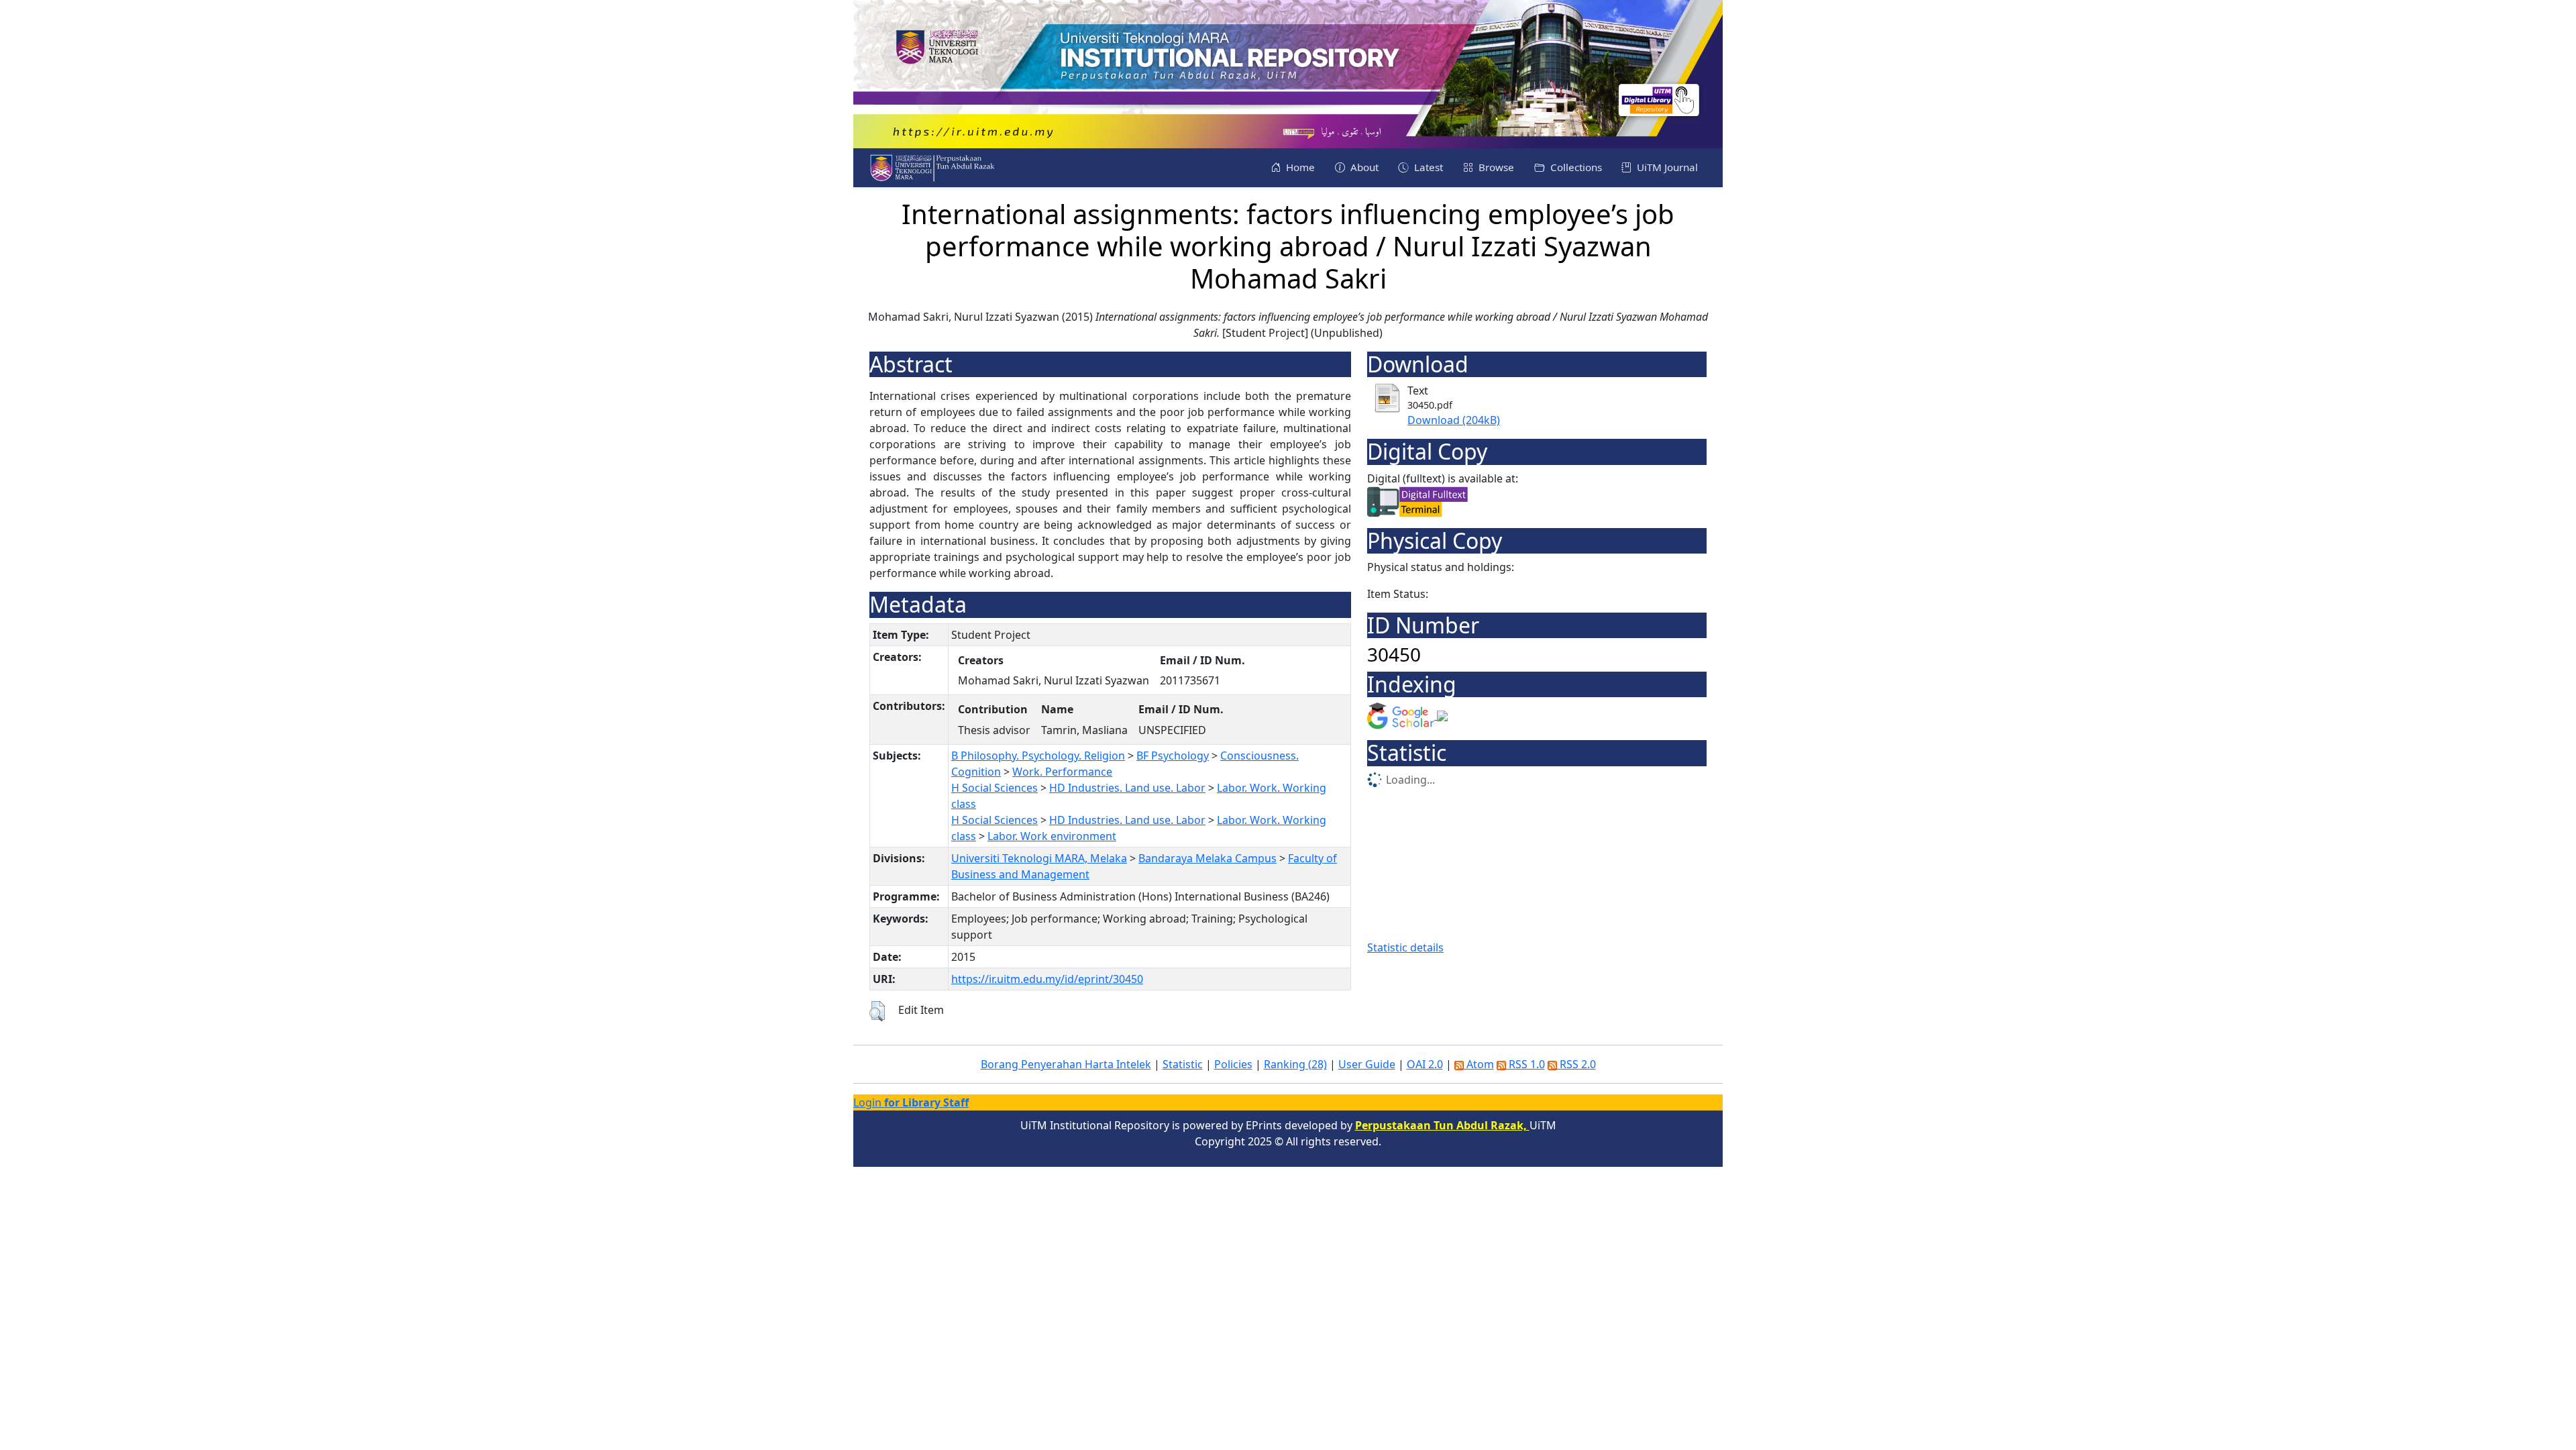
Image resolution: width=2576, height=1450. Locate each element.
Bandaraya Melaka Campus (1207, 858)
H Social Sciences (995, 788)
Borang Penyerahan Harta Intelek (1066, 1064)
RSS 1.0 (1525, 1064)
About (1363, 167)
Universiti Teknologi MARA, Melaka (1039, 858)
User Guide (1367, 1064)
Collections (1575, 167)
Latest (1427, 167)
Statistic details (1405, 947)
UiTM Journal (1666, 167)
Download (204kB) (1454, 420)
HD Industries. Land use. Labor (1127, 788)
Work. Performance (1062, 772)
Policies (1233, 1064)
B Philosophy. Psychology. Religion (1038, 756)
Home (1299, 167)
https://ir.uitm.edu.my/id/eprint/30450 (1047, 979)
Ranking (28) (1295, 1064)
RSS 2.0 (1576, 1064)
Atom (1479, 1064)
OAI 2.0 (1425, 1064)
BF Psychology (1173, 756)
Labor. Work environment (1052, 836)
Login (911, 1102)
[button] (877, 1011)
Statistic (1183, 1064)
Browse (1495, 167)
